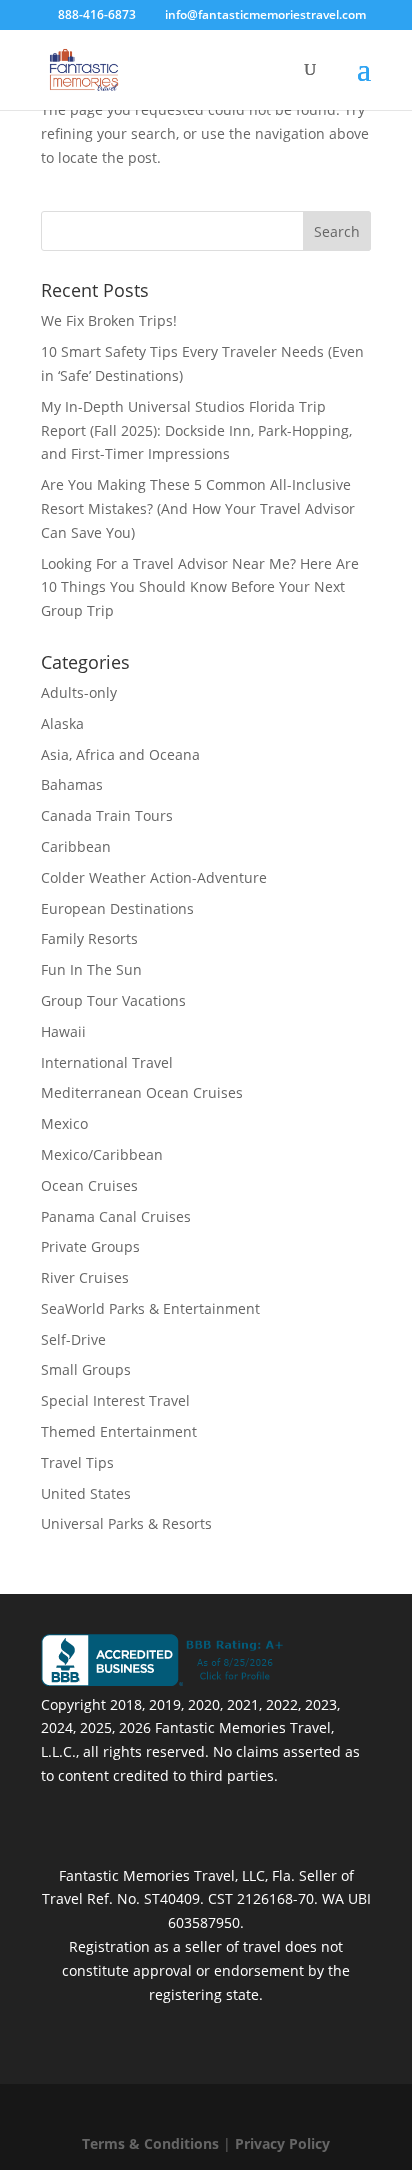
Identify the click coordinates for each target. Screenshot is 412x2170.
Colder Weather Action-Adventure (154, 877)
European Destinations (117, 908)
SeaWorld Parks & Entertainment (150, 1308)
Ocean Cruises (89, 1185)
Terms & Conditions (150, 2143)
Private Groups (90, 1246)
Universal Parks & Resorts (126, 1523)
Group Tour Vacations (113, 1000)
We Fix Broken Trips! (109, 320)
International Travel (107, 1062)
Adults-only (79, 692)
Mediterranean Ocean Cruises (142, 1092)
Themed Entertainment (119, 1431)
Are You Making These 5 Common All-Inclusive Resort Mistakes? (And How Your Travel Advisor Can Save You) (198, 508)
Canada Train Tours (107, 815)
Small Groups (86, 1369)
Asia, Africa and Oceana (120, 754)
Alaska (62, 723)
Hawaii (63, 1031)
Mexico (64, 1123)
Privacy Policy (282, 2143)
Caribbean (76, 846)
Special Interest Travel (115, 1400)
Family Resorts (89, 938)
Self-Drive (73, 1339)
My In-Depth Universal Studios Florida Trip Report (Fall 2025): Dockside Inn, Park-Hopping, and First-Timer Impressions (196, 430)
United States (86, 1493)
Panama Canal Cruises (116, 1216)
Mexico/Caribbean (102, 1154)
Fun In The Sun (91, 969)
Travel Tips (77, 1462)
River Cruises (85, 1277)
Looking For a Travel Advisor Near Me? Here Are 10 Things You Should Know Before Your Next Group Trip (200, 587)
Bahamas (72, 784)
